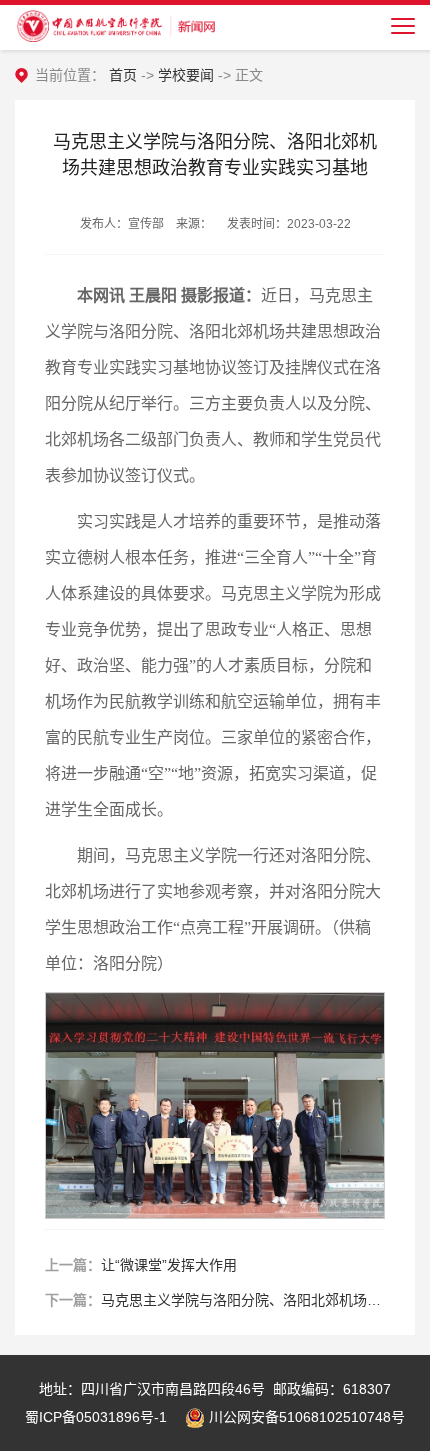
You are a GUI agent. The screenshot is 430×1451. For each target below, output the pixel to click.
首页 (123, 75)
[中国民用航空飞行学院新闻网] (115, 25)
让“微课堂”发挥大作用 (169, 1265)
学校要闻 (186, 75)
